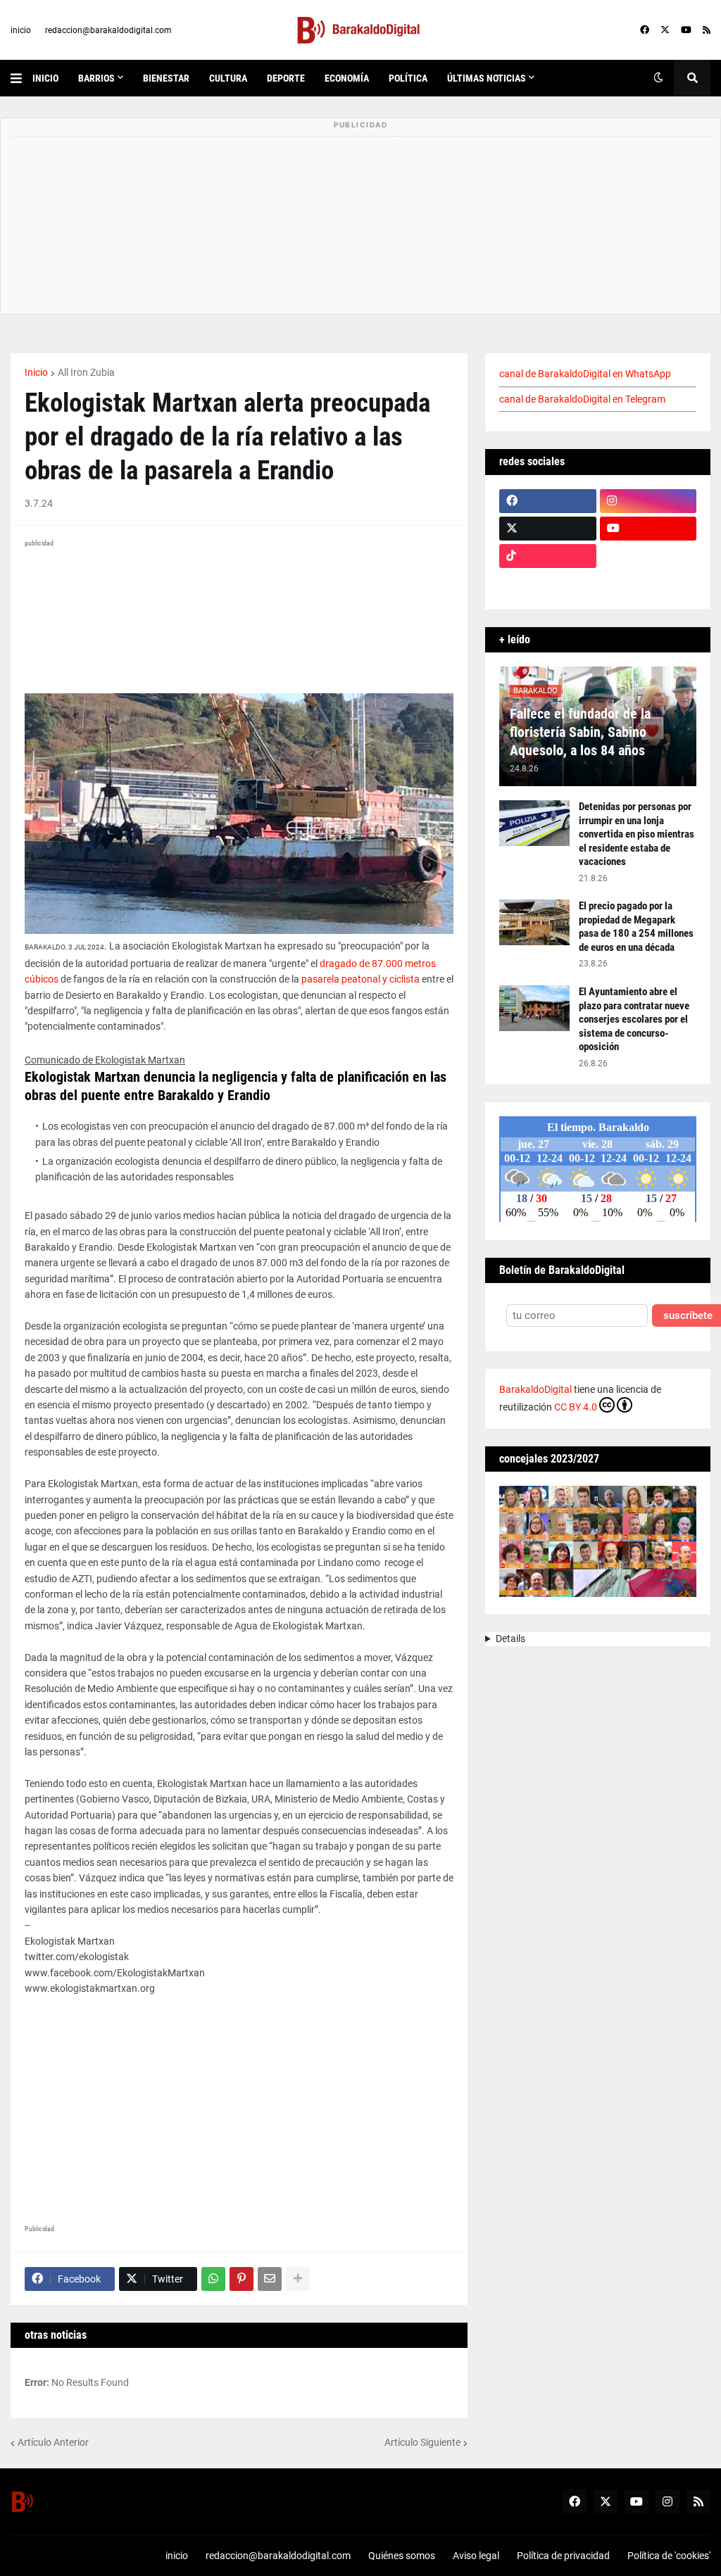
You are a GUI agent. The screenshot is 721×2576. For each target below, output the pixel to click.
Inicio (36, 372)
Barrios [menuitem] (96, 78)
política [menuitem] (408, 78)
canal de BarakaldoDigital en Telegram (582, 399)
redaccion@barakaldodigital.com (108, 30)
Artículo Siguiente (422, 2442)
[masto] (548, 583)
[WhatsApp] (213, 2279)
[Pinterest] (242, 2279)
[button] (21, 78)
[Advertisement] (239, 2095)
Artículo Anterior (53, 2442)
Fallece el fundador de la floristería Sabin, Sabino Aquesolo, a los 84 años (580, 732)
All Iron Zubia (86, 372)
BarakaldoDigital (535, 1389)
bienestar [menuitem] (166, 78)
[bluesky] (648, 556)
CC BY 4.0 (576, 1407)
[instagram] (648, 501)
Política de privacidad (563, 2556)
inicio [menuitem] (45, 78)
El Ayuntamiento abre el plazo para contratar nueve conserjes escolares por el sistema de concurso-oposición (634, 1019)
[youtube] (686, 30)
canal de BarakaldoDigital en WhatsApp (585, 374)
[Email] (270, 2279)
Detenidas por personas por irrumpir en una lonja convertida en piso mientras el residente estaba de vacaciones (637, 834)
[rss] (707, 30)
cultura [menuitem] (228, 78)
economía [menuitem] (347, 78)
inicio (21, 30)
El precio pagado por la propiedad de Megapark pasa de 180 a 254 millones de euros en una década (636, 927)
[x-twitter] (665, 30)
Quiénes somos (402, 2556)
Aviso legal (476, 2556)
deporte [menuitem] (286, 78)
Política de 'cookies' (669, 2556)
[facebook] (645, 30)
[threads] (648, 583)
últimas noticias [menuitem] (487, 78)
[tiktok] (548, 556)
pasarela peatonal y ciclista (360, 979)
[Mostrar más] (298, 2279)
